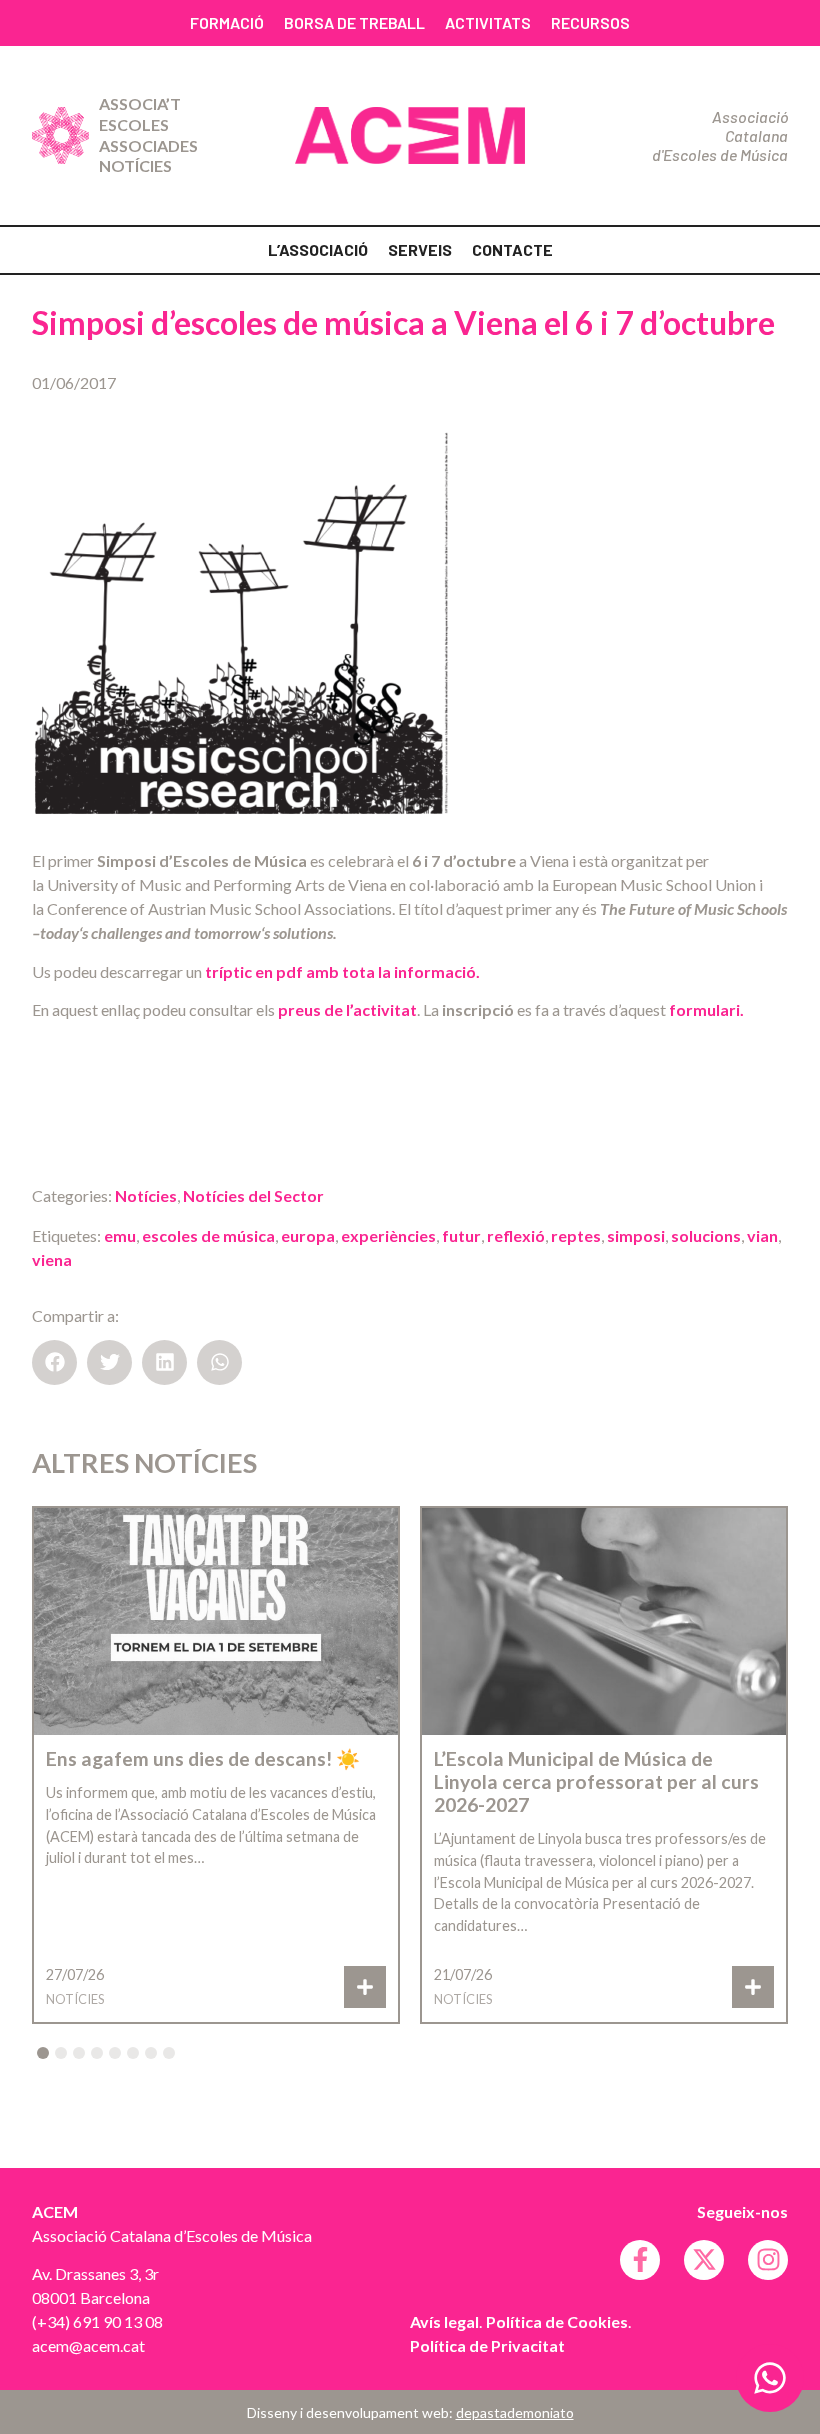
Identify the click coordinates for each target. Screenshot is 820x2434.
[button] (54, 1362)
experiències (388, 1235)
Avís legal (444, 2321)
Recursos (590, 22)
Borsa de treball (354, 22)
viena (52, 1259)
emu (120, 1235)
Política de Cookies (557, 2321)
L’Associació (318, 249)
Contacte (512, 249)
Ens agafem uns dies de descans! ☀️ (203, 1758)
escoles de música (208, 1235)
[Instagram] (768, 2260)
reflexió (516, 1235)
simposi (636, 1235)
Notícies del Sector (253, 1195)
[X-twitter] (704, 2260)
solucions (706, 1235)
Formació (227, 22)
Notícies (135, 165)
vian (762, 1235)
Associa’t (140, 103)
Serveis (420, 249)
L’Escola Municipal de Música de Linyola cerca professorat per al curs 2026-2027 (596, 1781)
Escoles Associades (148, 135)
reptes (576, 1235)
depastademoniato (515, 2412)
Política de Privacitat (487, 2345)
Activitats (488, 22)
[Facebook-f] (640, 2260)
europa (308, 1235)
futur (461, 1235)
